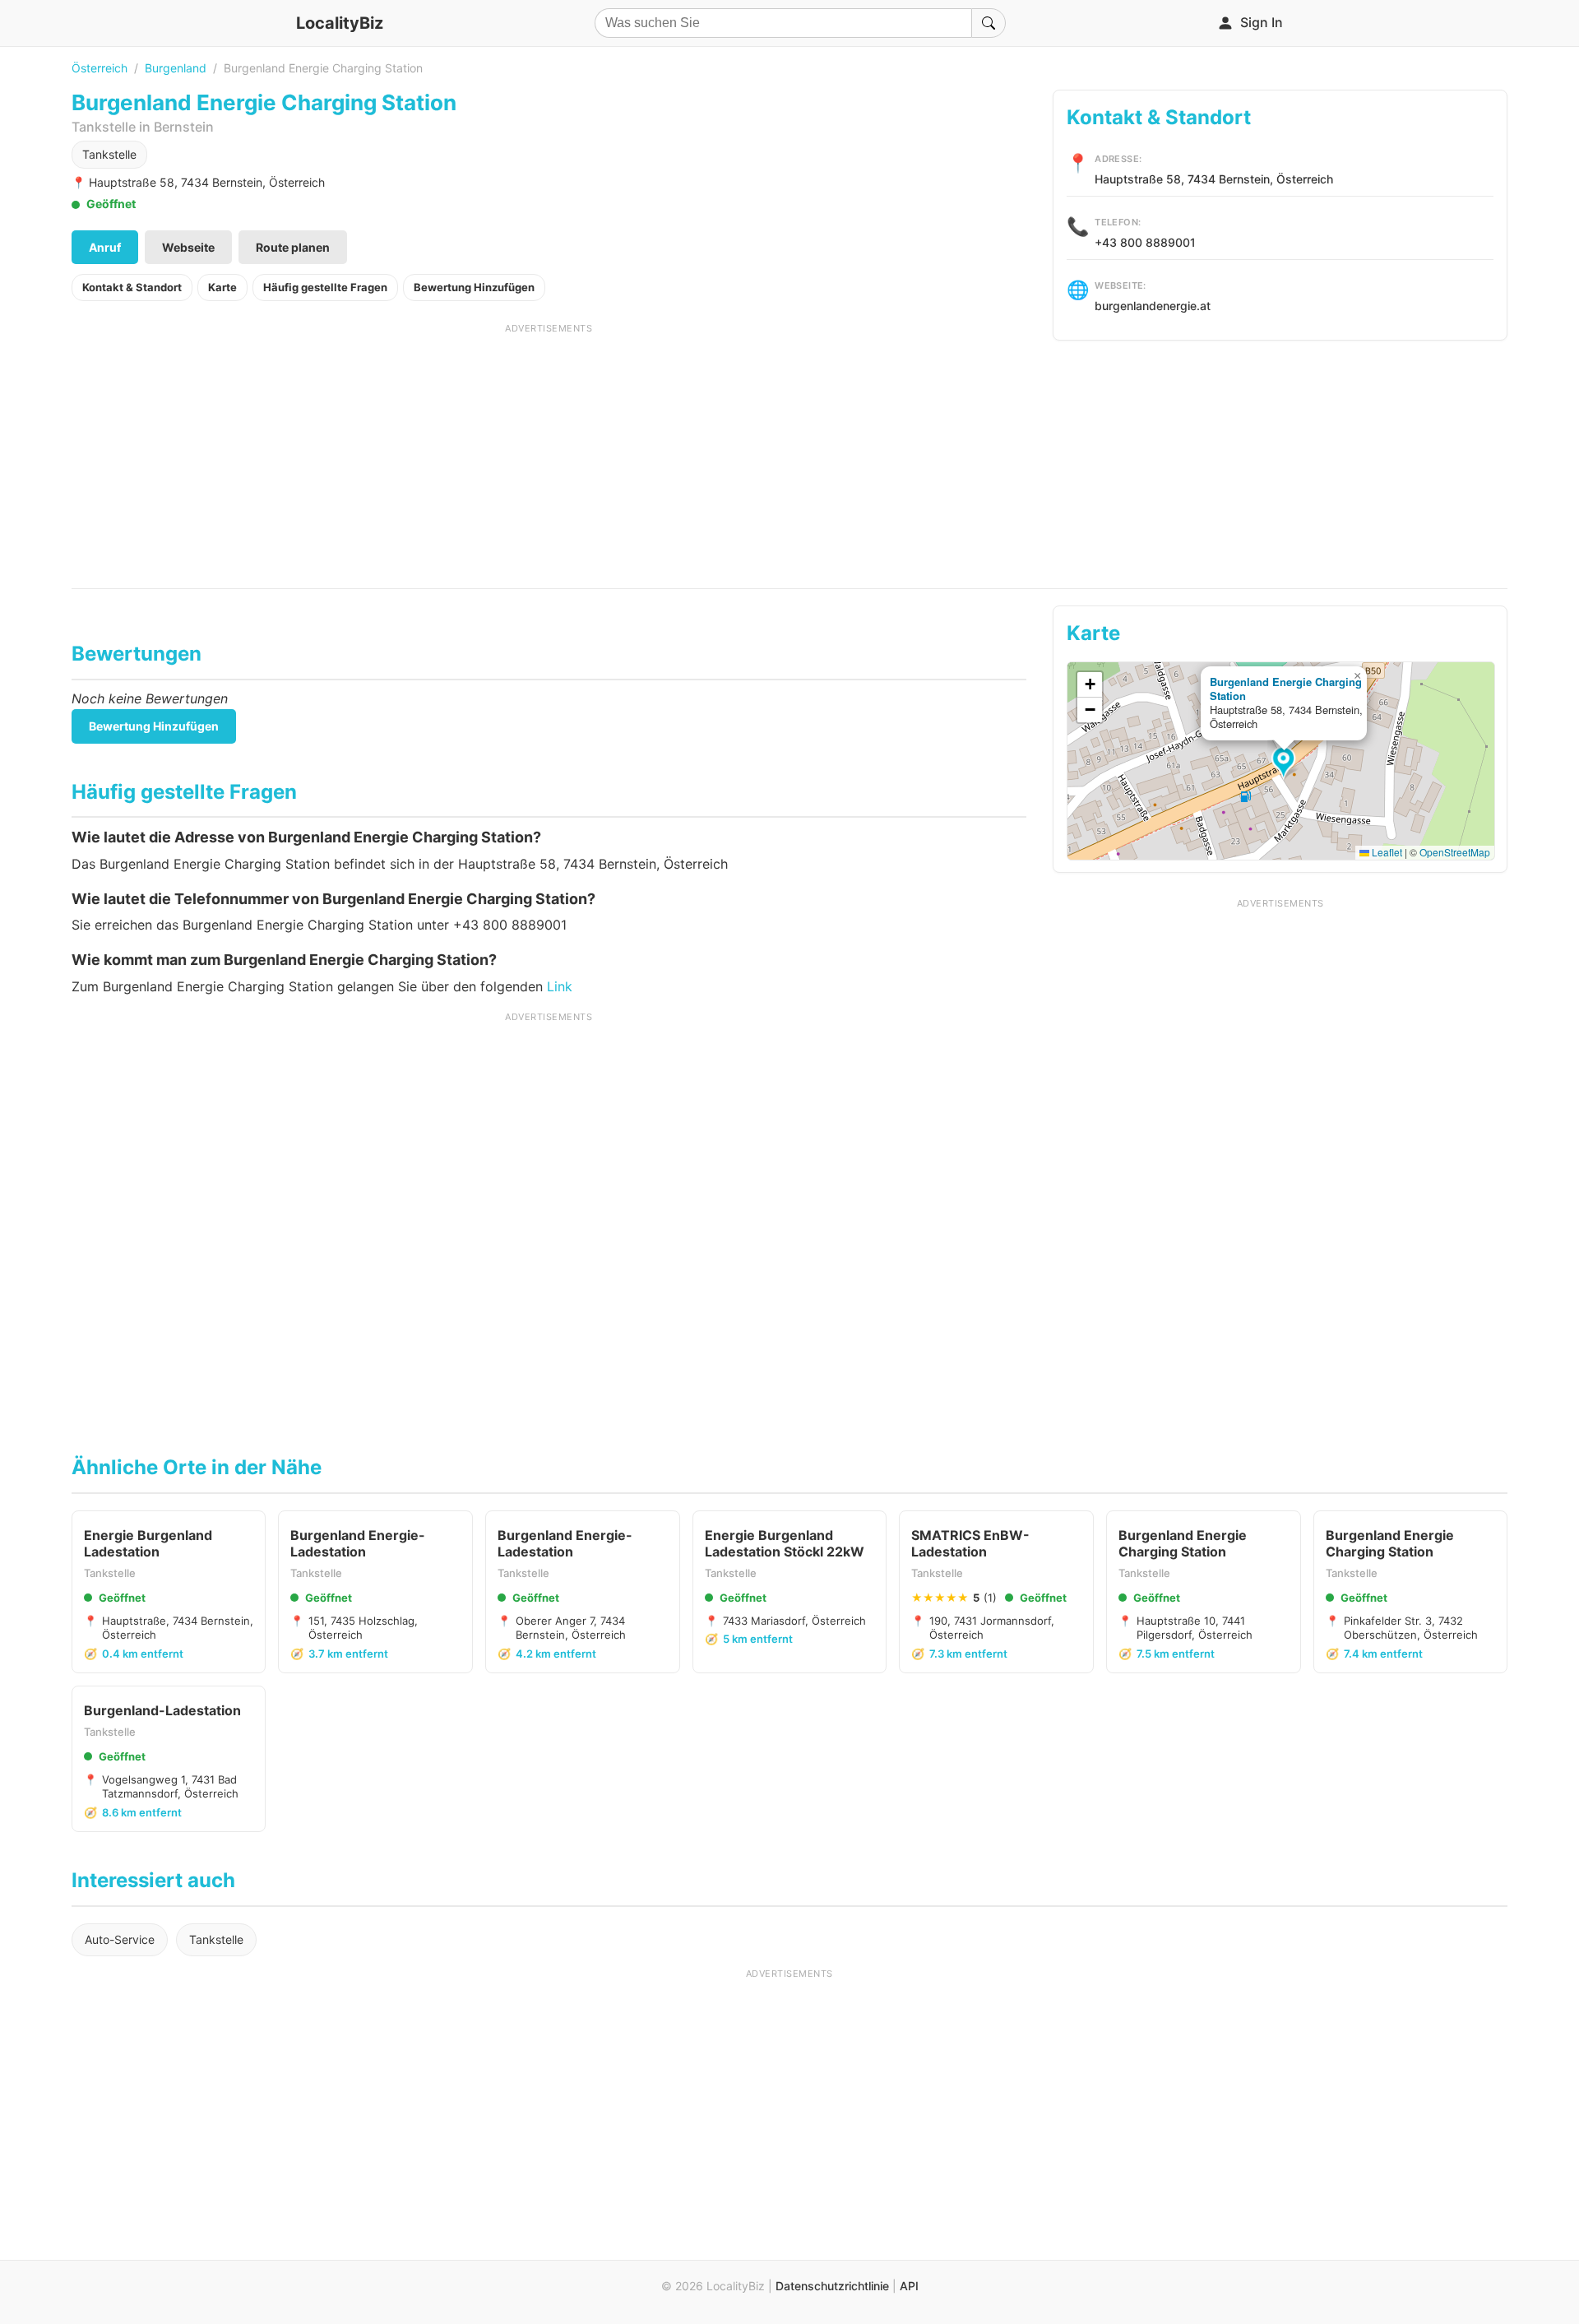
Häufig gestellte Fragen (325, 287)
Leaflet (1386, 852)
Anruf (105, 247)
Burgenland (176, 68)
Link (560, 986)
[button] (1286, 763)
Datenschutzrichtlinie (832, 2286)
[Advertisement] (549, 450)
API (909, 2286)
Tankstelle (109, 154)
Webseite (188, 247)
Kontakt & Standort (132, 287)
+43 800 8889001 (1145, 242)
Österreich (100, 68)
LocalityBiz (340, 23)
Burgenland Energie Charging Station (1286, 689)
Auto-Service (120, 1939)
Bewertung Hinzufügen (474, 287)
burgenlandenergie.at (1153, 306)
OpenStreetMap (1455, 852)
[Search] (989, 23)
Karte (222, 287)
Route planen (293, 247)
